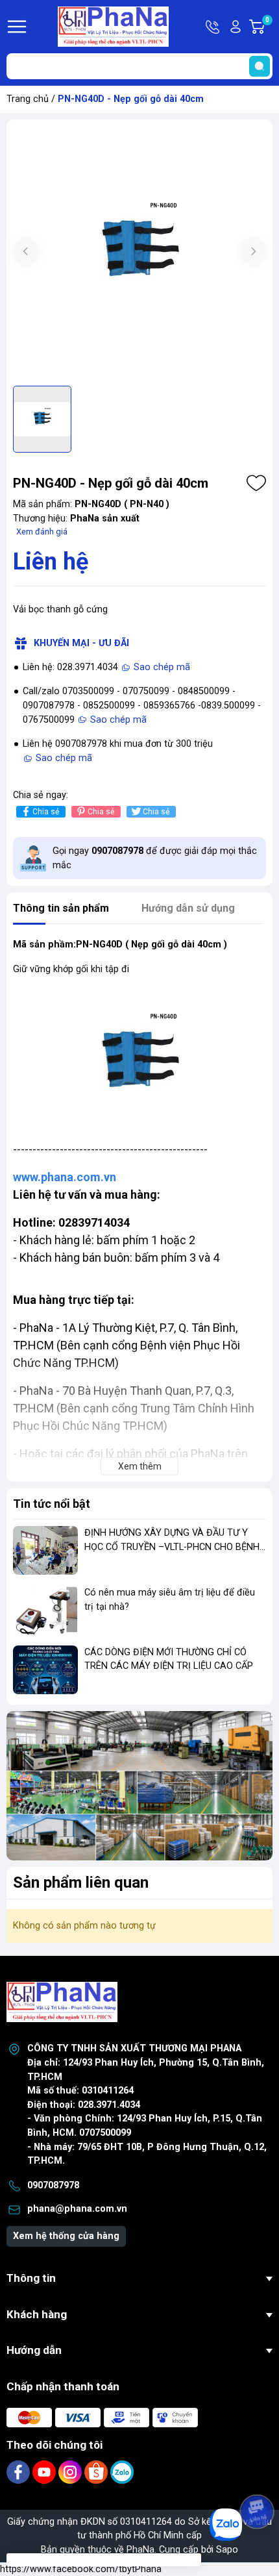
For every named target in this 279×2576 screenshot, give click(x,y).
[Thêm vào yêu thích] (256, 483)
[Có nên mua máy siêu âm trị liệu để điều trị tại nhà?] (45, 1610)
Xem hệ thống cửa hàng (66, 2236)
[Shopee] (97, 2472)
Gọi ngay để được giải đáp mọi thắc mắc (155, 858)
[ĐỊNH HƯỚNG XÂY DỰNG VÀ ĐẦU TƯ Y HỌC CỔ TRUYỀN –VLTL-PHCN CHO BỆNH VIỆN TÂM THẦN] (45, 1550)
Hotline (213, 27)
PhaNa (140, 2550)
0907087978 (53, 2185)
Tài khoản (236, 27)
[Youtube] (45, 2472)
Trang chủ (28, 99)
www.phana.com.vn (65, 1177)
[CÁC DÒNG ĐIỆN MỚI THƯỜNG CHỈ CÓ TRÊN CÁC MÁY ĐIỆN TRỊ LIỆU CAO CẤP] (45, 1670)
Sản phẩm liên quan (81, 1882)
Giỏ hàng (269, 27)
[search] (260, 66)
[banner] (139, 1786)
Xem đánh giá (42, 531)
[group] (139, 253)
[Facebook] (19, 2472)
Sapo (227, 2550)
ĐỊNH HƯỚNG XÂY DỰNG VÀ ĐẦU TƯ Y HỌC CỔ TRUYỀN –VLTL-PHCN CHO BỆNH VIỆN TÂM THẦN (172, 1547)
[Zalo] (122, 2472)
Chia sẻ (46, 812)
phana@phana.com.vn (77, 2209)
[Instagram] (71, 2472)
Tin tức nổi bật (52, 1504)
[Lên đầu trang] (258, 2475)
